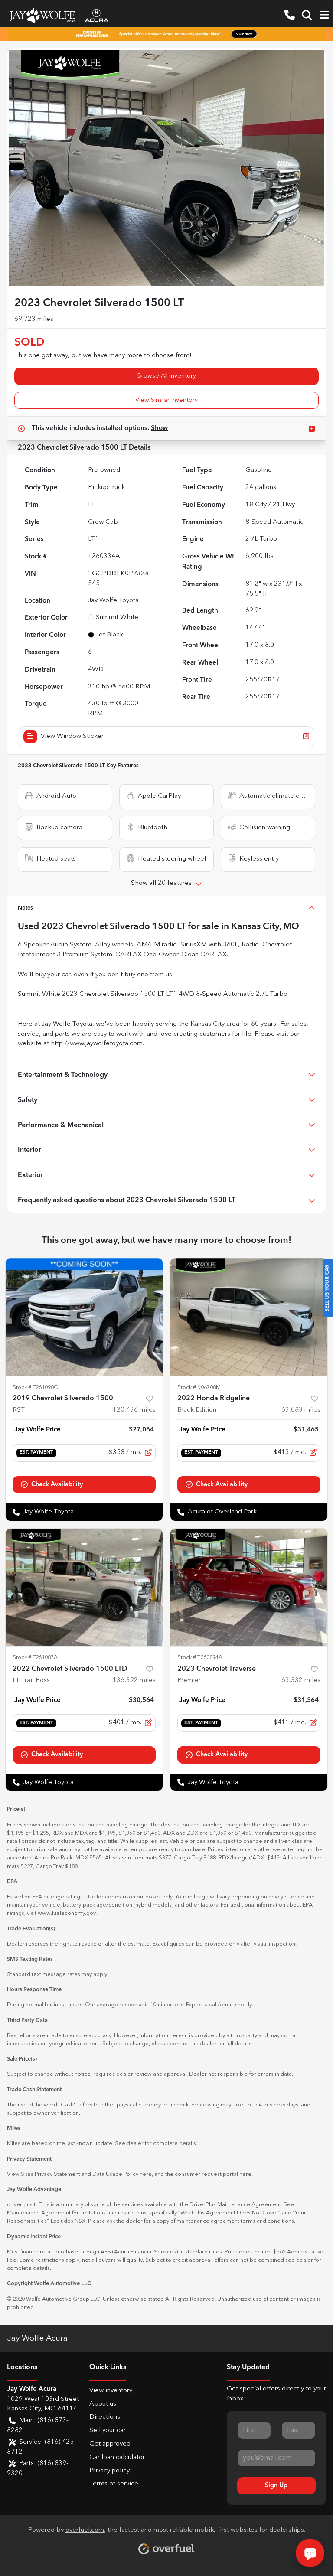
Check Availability (57, 1484)
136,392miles (134, 1681)
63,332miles (301, 1681)
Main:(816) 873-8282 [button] (38, 2426)
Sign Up (276, 2485)
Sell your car (108, 2431)
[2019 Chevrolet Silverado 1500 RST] (84, 1317)
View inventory (111, 2391)
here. (246, 2174)
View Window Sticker (72, 736)
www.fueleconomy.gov (67, 1913)
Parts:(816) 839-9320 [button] (38, 2468)
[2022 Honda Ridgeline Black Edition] (249, 1317)
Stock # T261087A (35, 1658)
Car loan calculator (117, 2457)
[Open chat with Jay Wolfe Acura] (310, 2553)
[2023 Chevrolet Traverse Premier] (249, 1588)
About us (103, 2404)
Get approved (110, 2444)
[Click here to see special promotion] (166, 34)
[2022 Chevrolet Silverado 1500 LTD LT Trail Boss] (84, 1588)
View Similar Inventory (166, 400)
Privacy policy (109, 2471)
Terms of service (114, 2484)
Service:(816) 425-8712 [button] (41, 2447)
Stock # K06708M (199, 1387)
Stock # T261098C (35, 1387)
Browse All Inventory (167, 376)
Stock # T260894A (200, 1658)
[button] (290, 15)
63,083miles (301, 1410)
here (146, 2174)
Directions (105, 2417)
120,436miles (134, 1410)
